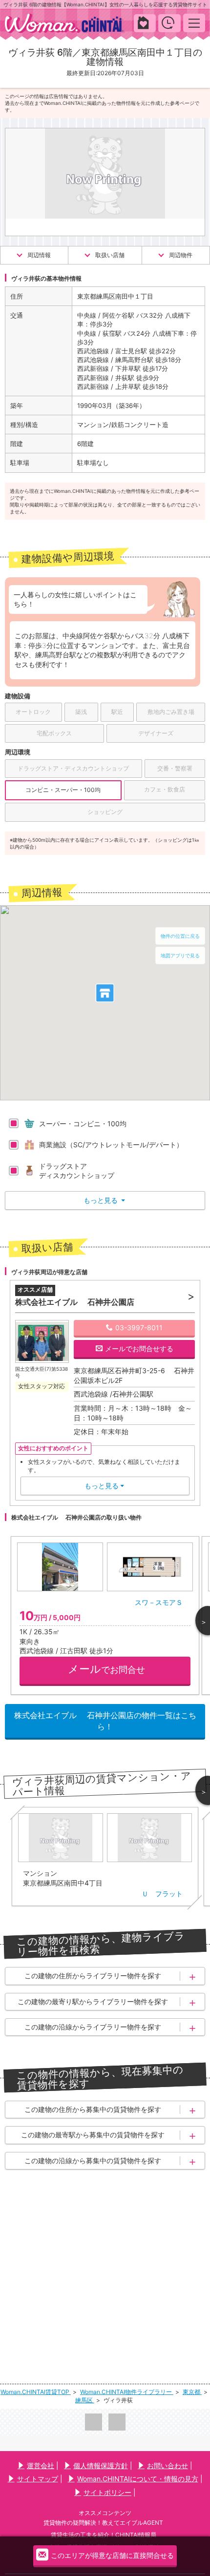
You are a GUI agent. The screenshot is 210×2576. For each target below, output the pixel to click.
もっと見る (104, 1200)
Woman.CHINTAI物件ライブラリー (127, 2392)
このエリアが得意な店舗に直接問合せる (112, 2555)
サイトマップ (38, 2479)
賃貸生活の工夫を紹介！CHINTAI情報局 (104, 2535)
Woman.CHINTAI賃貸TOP (36, 2392)
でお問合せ (106, 1669)
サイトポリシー (107, 2492)
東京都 (192, 2392)
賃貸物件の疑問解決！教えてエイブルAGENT (103, 2523)
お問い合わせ (168, 2465)
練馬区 (85, 2400)
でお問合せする (139, 1349)
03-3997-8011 (139, 1328)
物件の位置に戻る (180, 936)
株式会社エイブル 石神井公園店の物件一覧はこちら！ (105, 1721)
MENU (194, 23)
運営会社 (41, 2465)
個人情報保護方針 (101, 2465)
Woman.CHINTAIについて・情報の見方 (138, 2479)
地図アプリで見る (180, 955)
